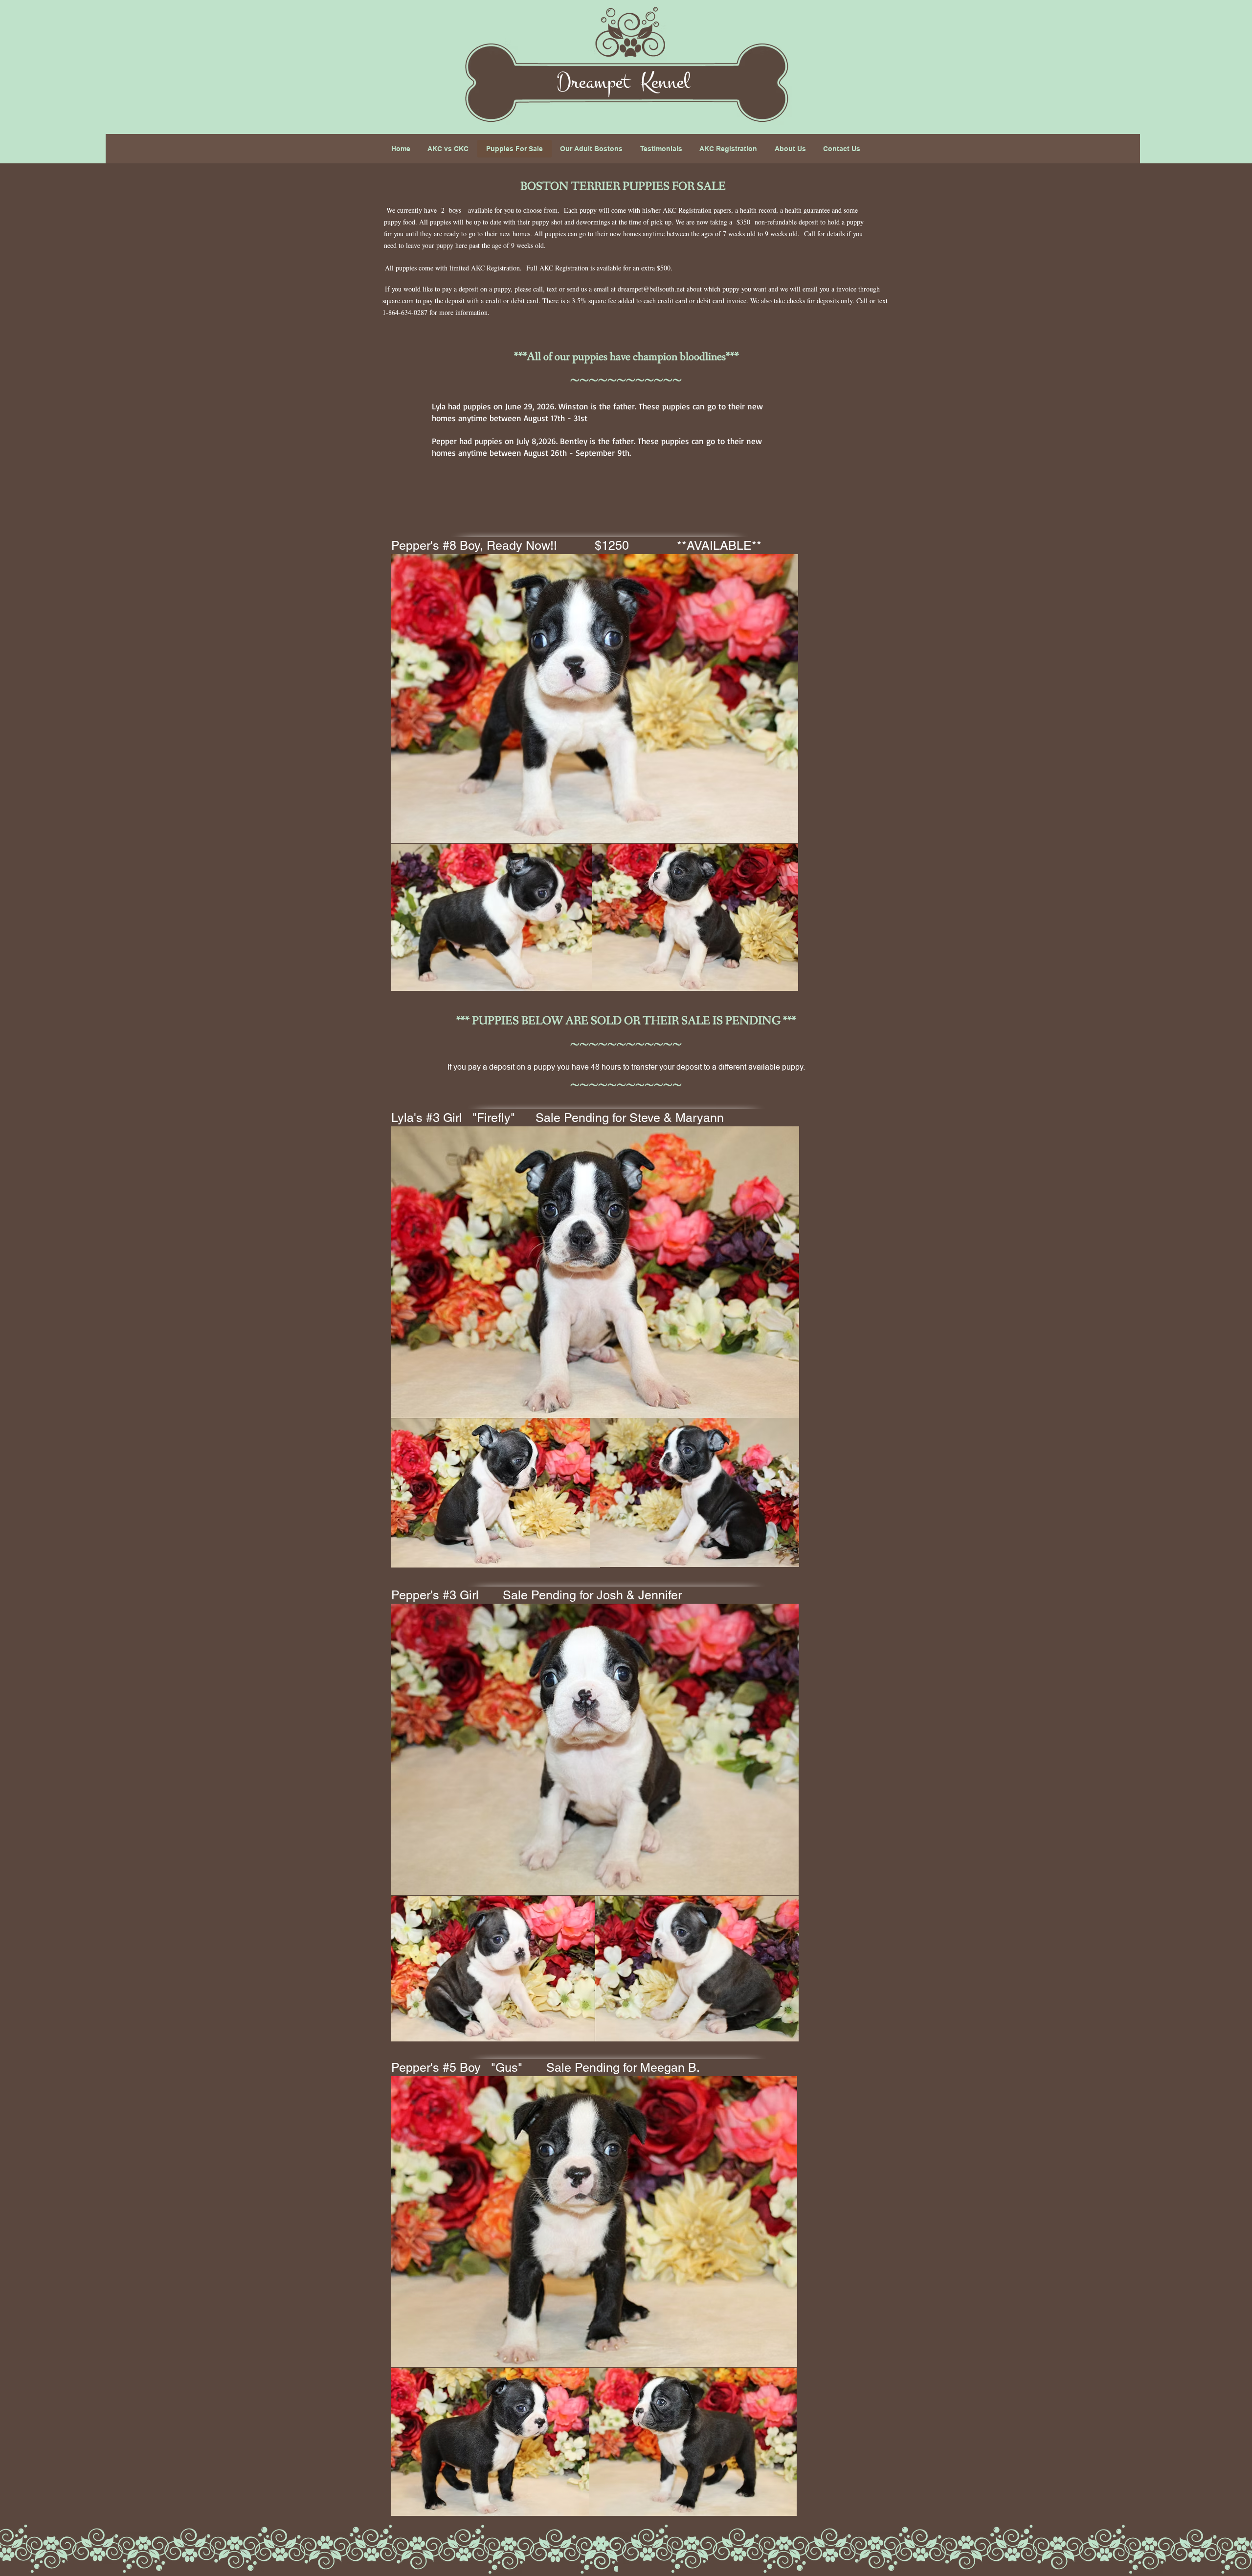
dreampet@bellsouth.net (651, 289)
